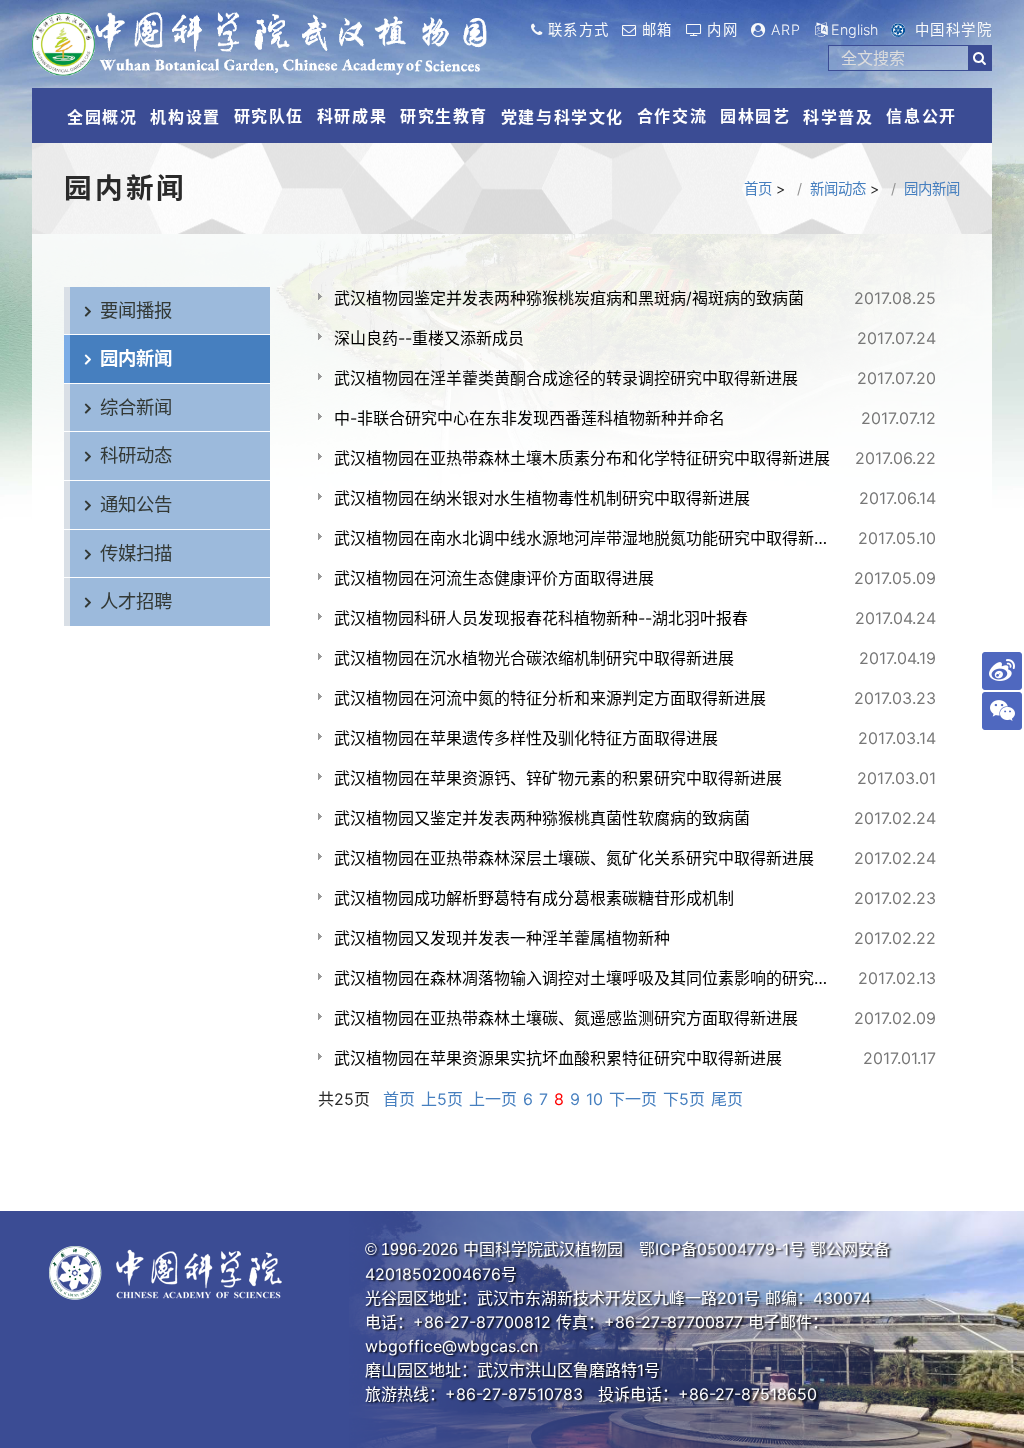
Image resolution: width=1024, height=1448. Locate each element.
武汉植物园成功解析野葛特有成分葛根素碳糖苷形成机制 (534, 898)
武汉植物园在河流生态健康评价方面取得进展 (494, 578)
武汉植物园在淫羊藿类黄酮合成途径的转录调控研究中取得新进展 (566, 378)
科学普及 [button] (838, 117)
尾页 (727, 1099)
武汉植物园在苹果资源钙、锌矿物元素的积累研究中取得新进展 (558, 778)
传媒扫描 (136, 553)
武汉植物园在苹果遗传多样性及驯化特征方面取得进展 (526, 738)
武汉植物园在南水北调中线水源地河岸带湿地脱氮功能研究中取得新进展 (587, 538)
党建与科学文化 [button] (562, 117)
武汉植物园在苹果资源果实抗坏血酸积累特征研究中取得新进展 (558, 1058)
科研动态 (136, 455)
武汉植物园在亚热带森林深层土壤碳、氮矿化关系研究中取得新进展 (574, 858)
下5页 (684, 1099)
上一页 (493, 1099)
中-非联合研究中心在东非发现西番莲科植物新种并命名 (529, 418)
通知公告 (136, 504)
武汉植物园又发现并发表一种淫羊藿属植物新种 (502, 938)
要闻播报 (136, 310)
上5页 (442, 1099)
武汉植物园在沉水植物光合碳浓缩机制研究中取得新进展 (534, 658)
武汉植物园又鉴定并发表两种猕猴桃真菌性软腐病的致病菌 (542, 818)
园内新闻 (932, 188)
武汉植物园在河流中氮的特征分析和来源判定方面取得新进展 (550, 698)
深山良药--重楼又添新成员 (429, 338)
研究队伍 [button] (269, 116)
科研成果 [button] (352, 116)
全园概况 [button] (102, 117)
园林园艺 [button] (755, 116)
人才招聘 (136, 601)
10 (594, 1099)
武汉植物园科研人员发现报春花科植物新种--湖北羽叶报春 (541, 618)
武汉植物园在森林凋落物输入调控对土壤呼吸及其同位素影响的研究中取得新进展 (587, 978)
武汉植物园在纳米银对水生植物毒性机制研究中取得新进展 (542, 498)
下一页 (633, 1099)
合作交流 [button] (672, 116)
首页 (758, 188)
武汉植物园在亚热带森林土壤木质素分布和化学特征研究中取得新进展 (582, 458)
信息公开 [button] (921, 116)
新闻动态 (838, 188)
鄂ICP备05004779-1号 (722, 1249)
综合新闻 (136, 407)
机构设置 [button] (185, 117)
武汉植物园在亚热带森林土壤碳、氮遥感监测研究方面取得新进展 (566, 1018)
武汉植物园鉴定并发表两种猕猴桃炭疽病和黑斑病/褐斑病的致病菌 (569, 298)
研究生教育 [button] (444, 116)
